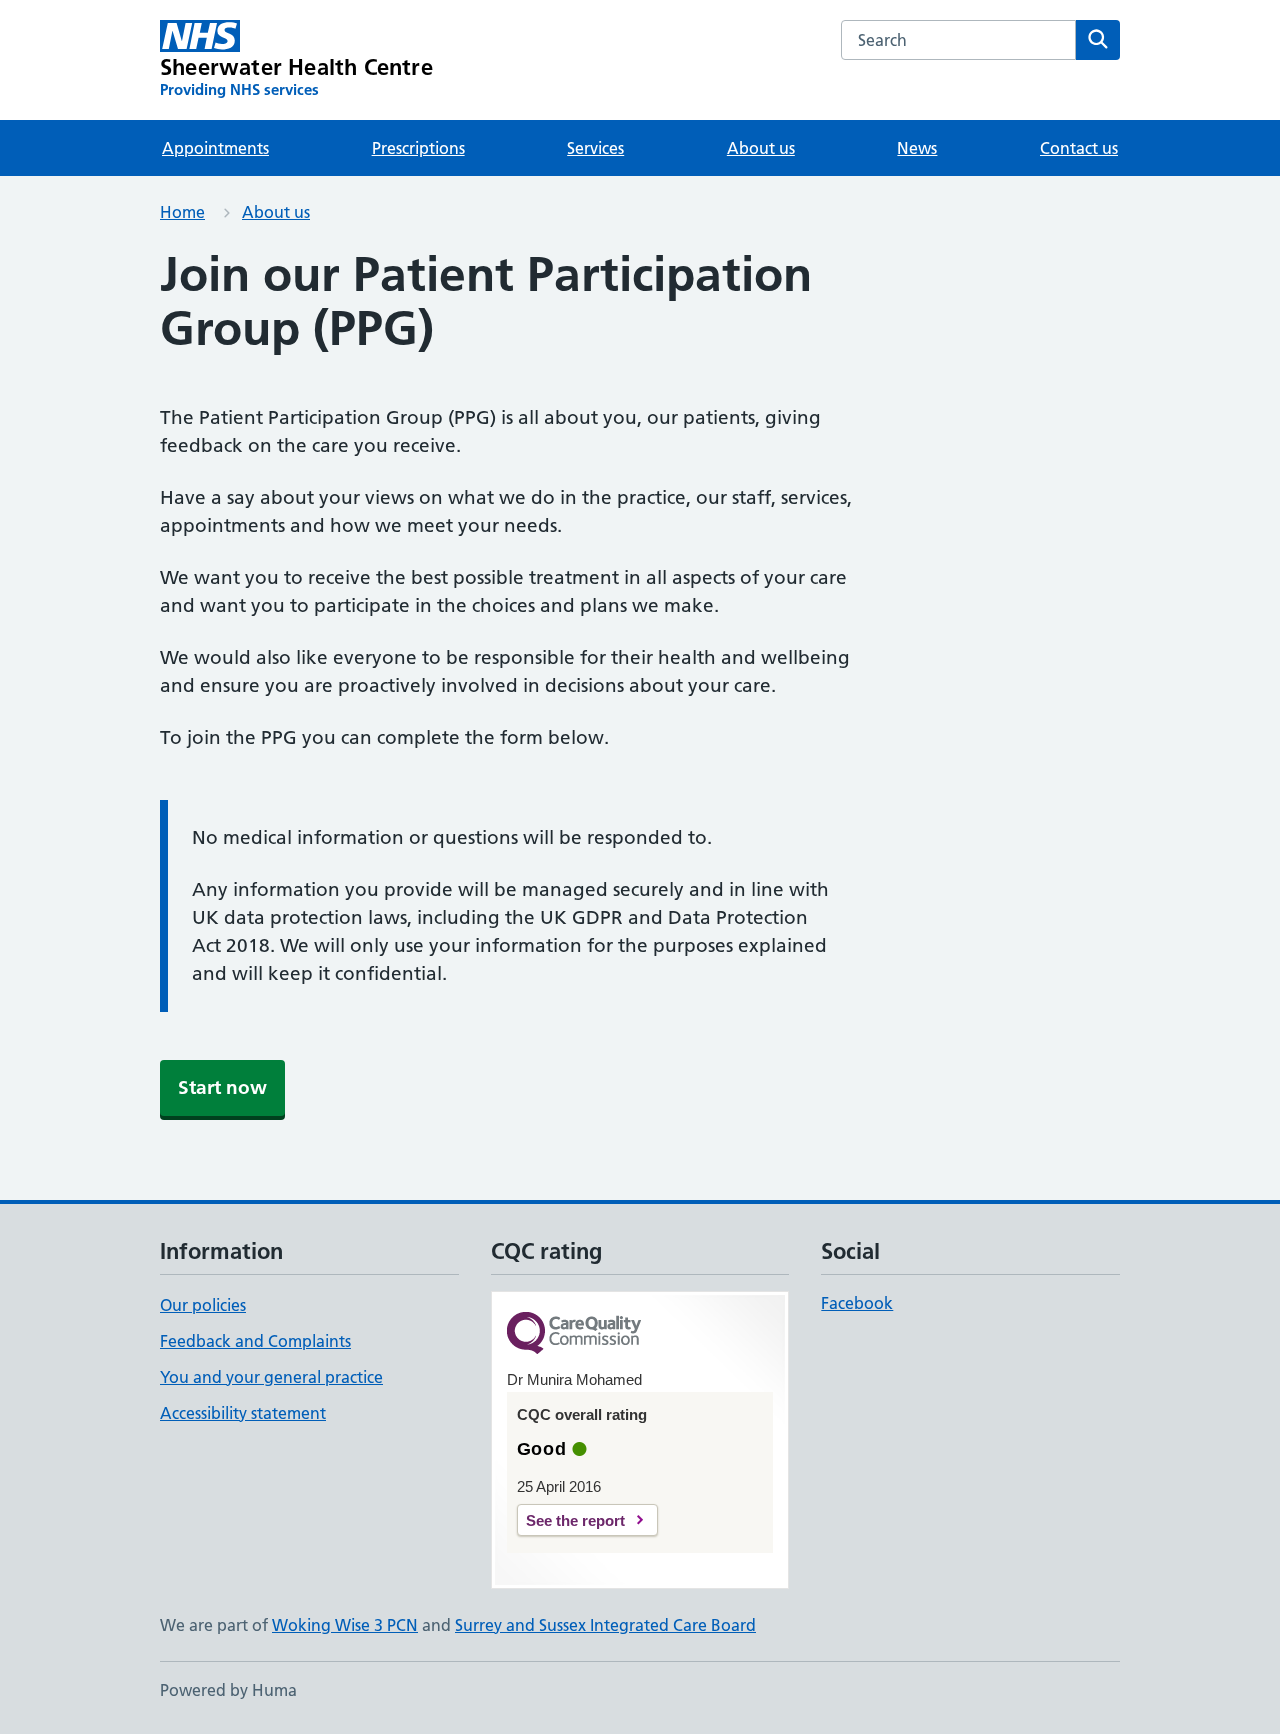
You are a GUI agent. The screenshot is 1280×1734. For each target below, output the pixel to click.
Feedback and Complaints (255, 1341)
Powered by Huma (228, 1690)
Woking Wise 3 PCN (345, 1625)
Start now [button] (222, 1087)
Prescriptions (418, 148)
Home (182, 212)
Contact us (1079, 148)
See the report (575, 1520)
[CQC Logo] (574, 1334)
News (917, 148)
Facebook (857, 1303)
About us (761, 148)
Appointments (215, 148)
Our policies (203, 1305)
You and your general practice (271, 1377)
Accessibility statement (243, 1413)
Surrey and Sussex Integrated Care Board (605, 1625)
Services (595, 148)
